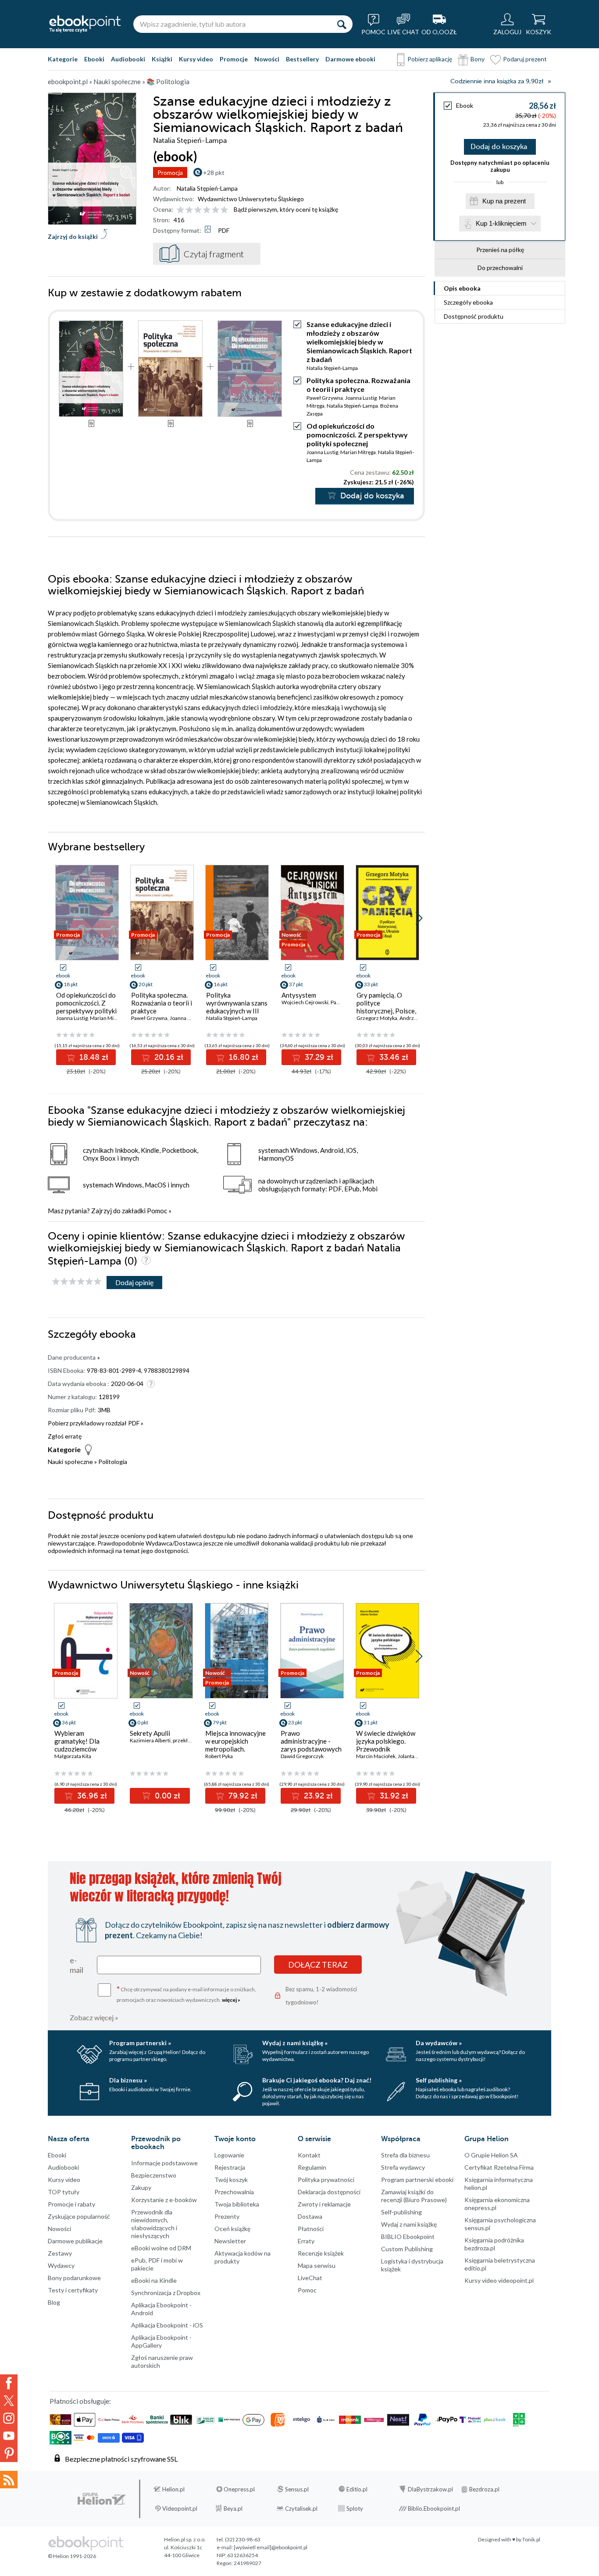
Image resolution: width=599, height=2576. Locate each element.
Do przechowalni (500, 268)
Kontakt (309, 2155)
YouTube (9, 2436)
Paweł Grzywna (325, 398)
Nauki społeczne (70, 1462)
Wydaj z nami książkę (409, 2224)
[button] (419, 918)
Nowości (267, 59)
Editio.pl (357, 2489)
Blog (54, 2302)
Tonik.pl (531, 2539)
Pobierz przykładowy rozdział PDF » (96, 1423)
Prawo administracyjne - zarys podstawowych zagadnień (311, 1745)
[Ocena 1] (180, 210)
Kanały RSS (9, 2480)
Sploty (355, 2508)
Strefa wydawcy (403, 2167)
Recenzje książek (321, 2253)
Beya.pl (233, 2508)
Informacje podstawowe (164, 2163)
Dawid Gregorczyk (302, 1756)
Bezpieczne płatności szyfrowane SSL (121, 2459)
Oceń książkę (232, 2229)
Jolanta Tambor (415, 1756)
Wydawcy (61, 2265)
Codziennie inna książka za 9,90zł (497, 81)
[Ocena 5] (216, 210)
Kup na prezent (504, 201)
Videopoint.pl (180, 2508)
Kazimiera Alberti (150, 1740)
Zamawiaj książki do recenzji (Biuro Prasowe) (414, 2196)
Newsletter (230, 2241)
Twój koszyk (231, 2180)
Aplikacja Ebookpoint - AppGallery (161, 2341)
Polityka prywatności (326, 2180)
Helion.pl (173, 2489)
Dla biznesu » (128, 2080)
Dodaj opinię (134, 1282)
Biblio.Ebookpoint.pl (434, 2508)
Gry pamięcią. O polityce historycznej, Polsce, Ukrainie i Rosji (386, 1007)
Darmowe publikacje (75, 2241)
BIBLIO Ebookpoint (408, 2237)
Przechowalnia (234, 2192)
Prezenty (227, 2216)
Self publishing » (439, 2080)
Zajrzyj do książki (73, 236)
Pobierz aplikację (430, 59)
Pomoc (157, 1211)
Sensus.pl (297, 2489)
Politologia (113, 1462)
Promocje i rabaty (71, 2204)
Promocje (234, 59)
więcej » (231, 2000)
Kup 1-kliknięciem (501, 223)
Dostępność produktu (474, 316)
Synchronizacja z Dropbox (166, 2293)
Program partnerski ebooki (417, 2180)
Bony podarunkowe (74, 2278)
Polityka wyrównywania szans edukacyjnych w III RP (237, 1007)
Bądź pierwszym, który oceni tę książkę (286, 209)
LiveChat (310, 2278)
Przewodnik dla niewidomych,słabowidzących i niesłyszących (154, 2224)
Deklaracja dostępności (329, 2192)
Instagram (9, 2418)
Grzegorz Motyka (377, 1018)
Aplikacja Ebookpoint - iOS (167, 2325)
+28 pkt (214, 172)
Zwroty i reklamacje (324, 2204)
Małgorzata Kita (73, 1756)
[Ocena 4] (207, 210)
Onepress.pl (239, 2489)
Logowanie (229, 2155)
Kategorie (63, 59)
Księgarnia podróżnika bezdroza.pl (494, 2244)
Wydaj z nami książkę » (295, 2043)
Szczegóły (468, 302)
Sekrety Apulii (150, 1733)
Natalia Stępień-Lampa (207, 188)
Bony (478, 59)
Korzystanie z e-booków (164, 2200)
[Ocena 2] (189, 210)
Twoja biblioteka (237, 2204)
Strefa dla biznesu (405, 2155)
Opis (462, 288)
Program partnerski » (140, 2043)
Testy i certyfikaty (73, 2290)
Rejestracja (230, 2167)
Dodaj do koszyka (499, 147)
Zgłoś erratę (65, 1436)
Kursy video (196, 59)
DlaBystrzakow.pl (430, 2489)
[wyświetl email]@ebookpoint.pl (271, 2547)
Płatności (311, 2229)
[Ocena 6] (224, 210)
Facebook (9, 2383)
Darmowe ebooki (350, 59)
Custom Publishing (407, 2249)
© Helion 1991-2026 (72, 2556)
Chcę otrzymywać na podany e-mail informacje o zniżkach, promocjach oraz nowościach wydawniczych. (186, 1994)
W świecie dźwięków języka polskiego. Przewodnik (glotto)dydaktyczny (386, 1745)
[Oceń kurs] (77, 1282)
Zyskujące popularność (79, 2216)
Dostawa (310, 2216)
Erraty (306, 2241)
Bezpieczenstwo (154, 2175)
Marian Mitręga (358, 452)
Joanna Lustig (361, 398)
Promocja (170, 172)
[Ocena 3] (198, 210)
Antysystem (299, 995)
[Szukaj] (342, 24)
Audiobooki (128, 59)
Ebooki (94, 59)
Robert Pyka (219, 1756)
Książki (162, 59)
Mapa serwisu (317, 2265)
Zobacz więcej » (94, 2017)
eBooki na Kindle (154, 2280)
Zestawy (60, 2253)
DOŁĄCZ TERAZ (318, 1965)
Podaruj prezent (525, 59)
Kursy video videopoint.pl (499, 2280)
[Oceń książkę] (203, 209)
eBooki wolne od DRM (161, 2248)
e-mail (77, 1965)
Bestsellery (302, 59)
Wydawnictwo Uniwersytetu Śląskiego (251, 199)
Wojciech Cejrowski (305, 1002)
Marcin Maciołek (376, 1756)
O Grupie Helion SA (491, 2155)
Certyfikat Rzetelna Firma (499, 2167)
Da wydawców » (439, 2043)
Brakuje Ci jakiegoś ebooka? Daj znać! (317, 2080)
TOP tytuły (64, 2192)
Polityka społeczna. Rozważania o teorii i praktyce (358, 385)
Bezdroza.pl (484, 2489)
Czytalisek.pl (301, 2508)
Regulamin (312, 2167)
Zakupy (141, 2187)
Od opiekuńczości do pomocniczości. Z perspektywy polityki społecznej (357, 435)
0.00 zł (166, 1796)
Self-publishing (401, 2212)
